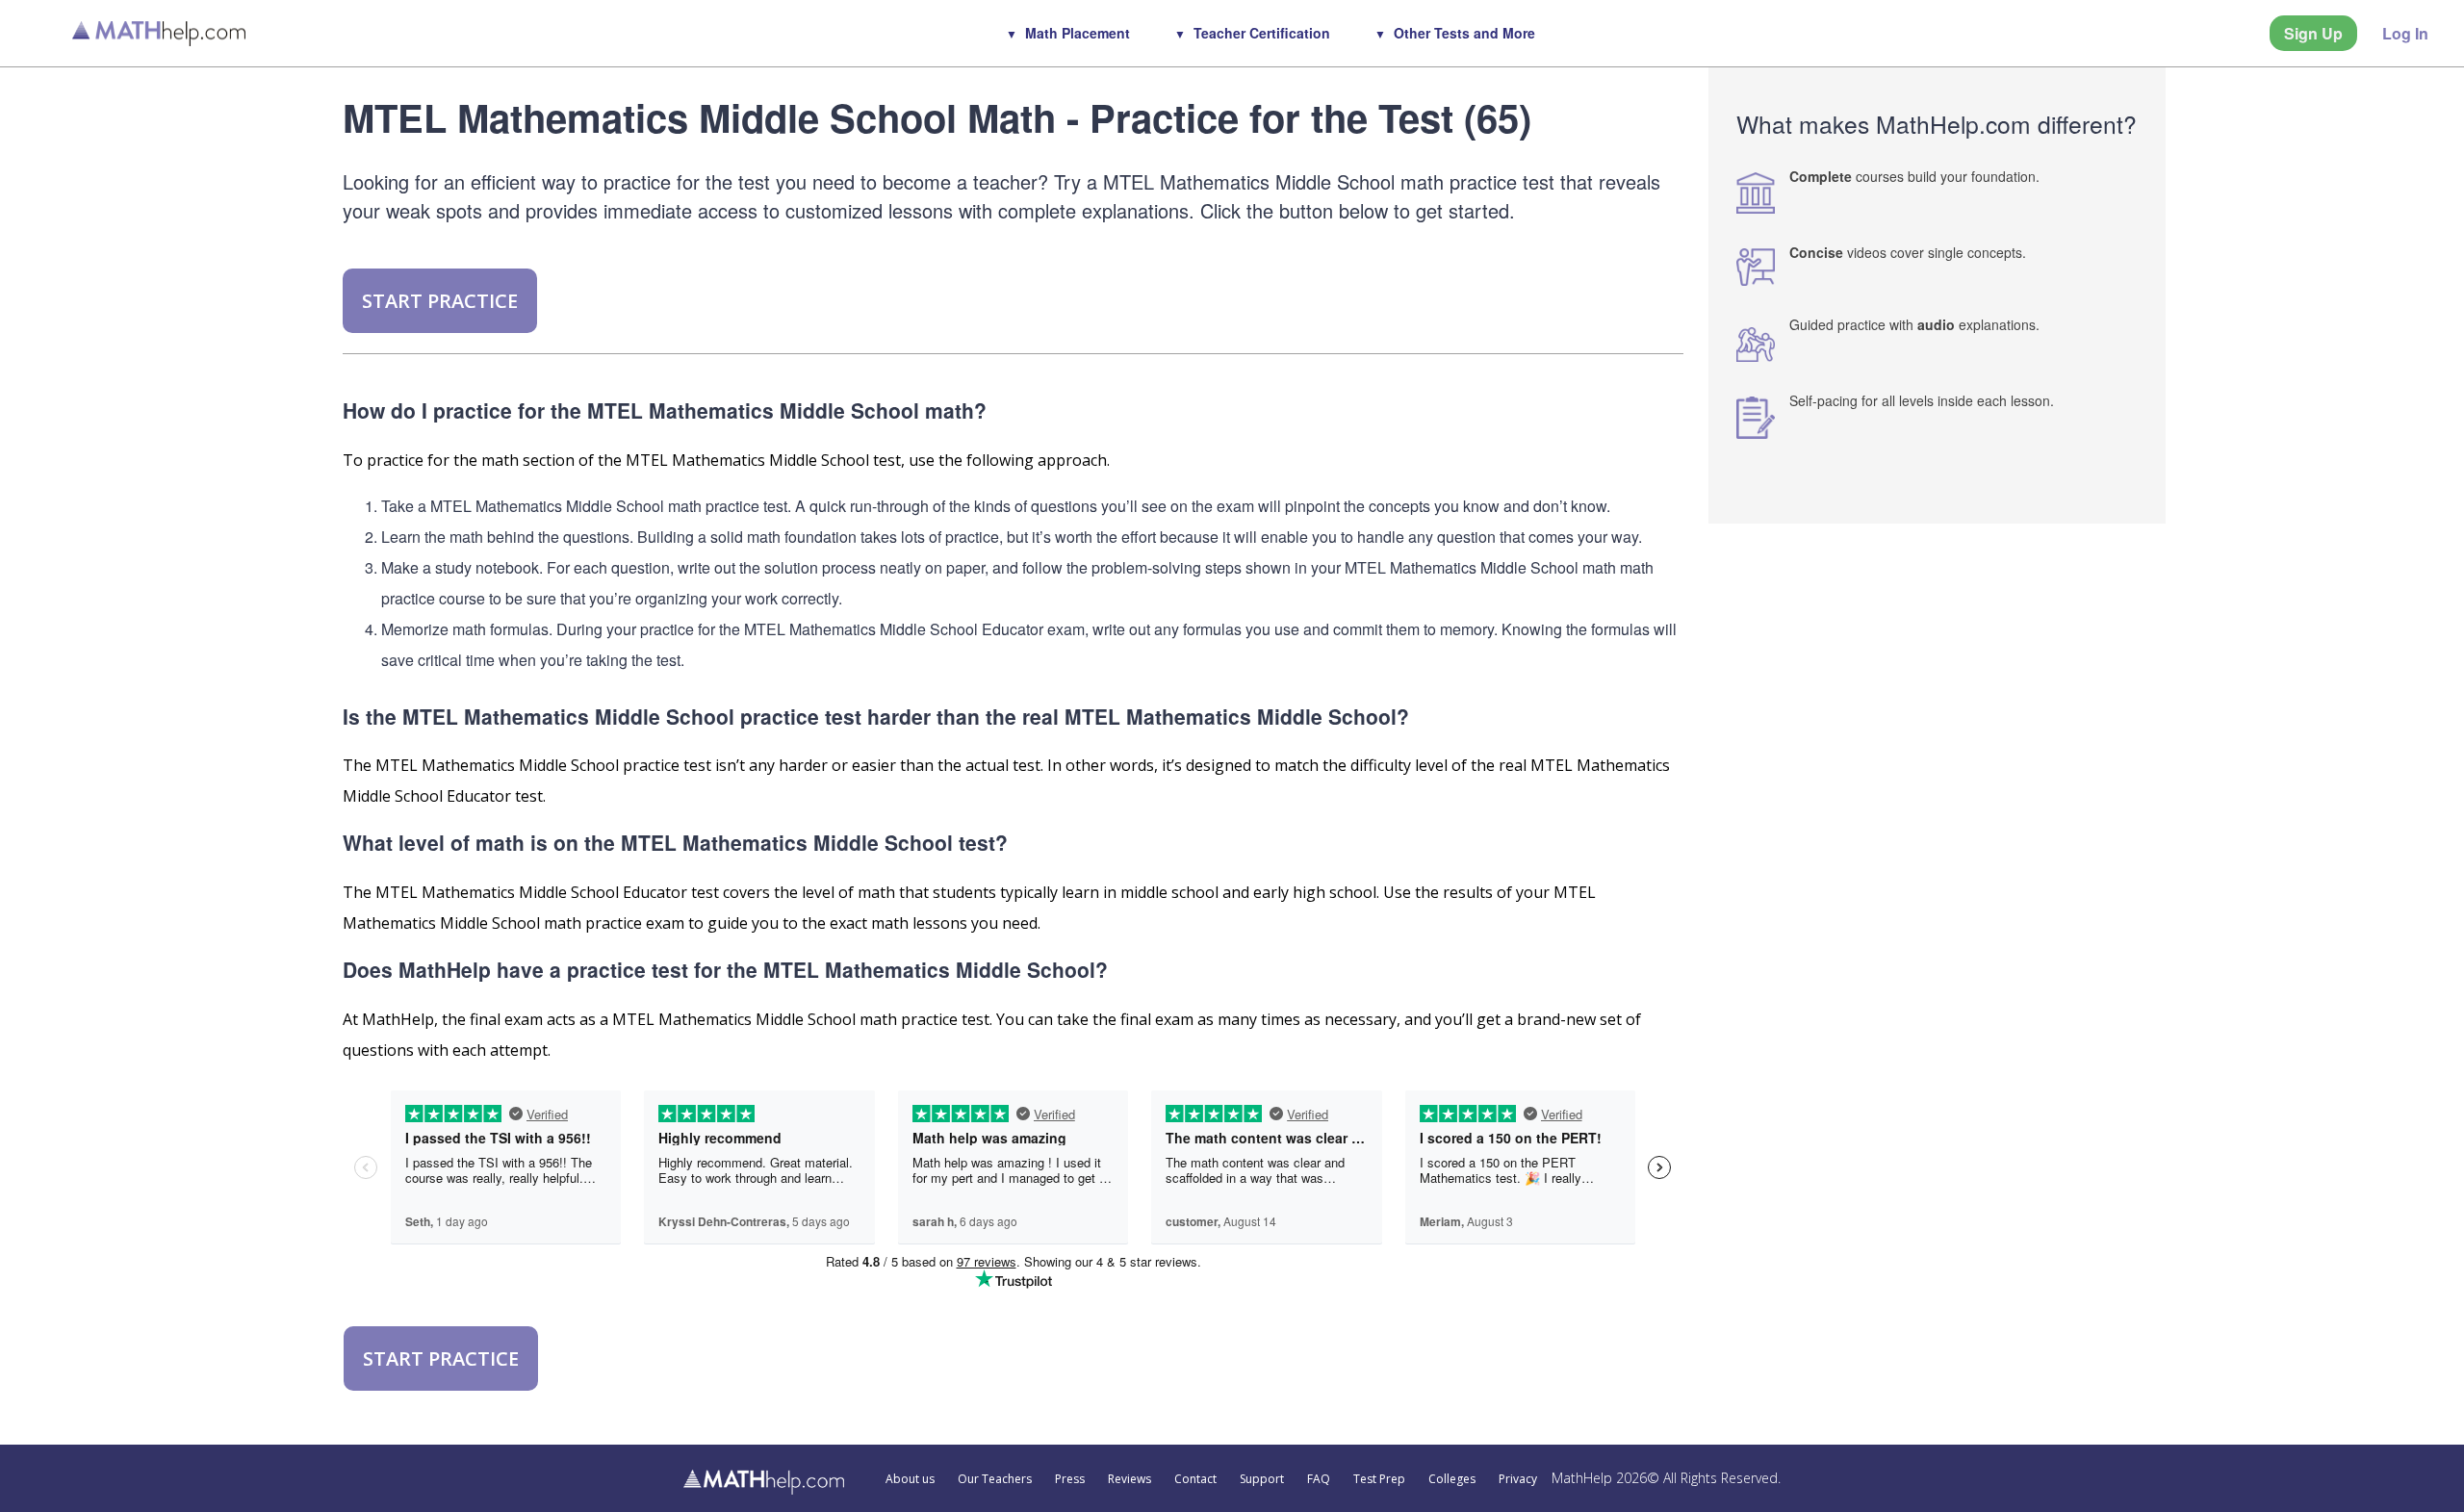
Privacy (1518, 1479)
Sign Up (2313, 33)
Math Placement (1078, 33)
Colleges (1452, 1479)
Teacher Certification (1262, 33)
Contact (1195, 1479)
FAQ (1319, 1479)
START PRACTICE (440, 301)
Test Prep (1379, 1479)
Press (1070, 1479)
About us (910, 1479)
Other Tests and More (1464, 33)
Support (1262, 1479)
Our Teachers (995, 1479)
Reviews (1129, 1479)
